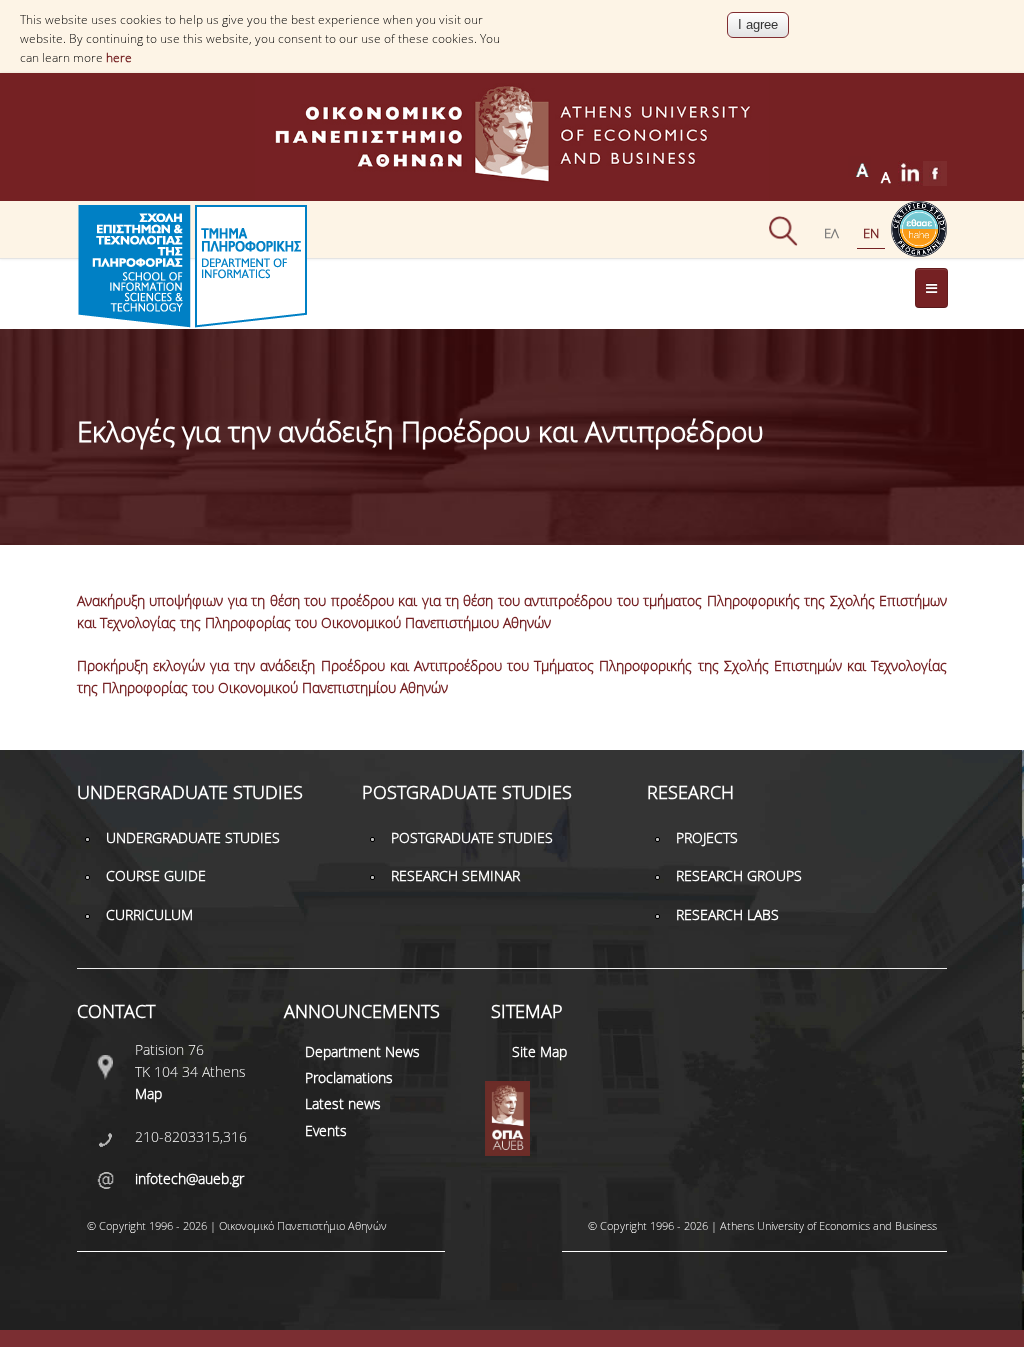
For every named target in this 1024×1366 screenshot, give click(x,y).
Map (148, 1093)
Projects (707, 837)
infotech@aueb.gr (189, 1178)
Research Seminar (455, 875)
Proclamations (349, 1077)
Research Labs (727, 914)
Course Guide (156, 875)
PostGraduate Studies (472, 837)
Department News (362, 1051)
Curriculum (149, 914)
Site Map (539, 1051)
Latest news (343, 1103)
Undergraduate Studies (193, 837)
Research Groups (739, 875)
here (119, 57)
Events (326, 1130)
